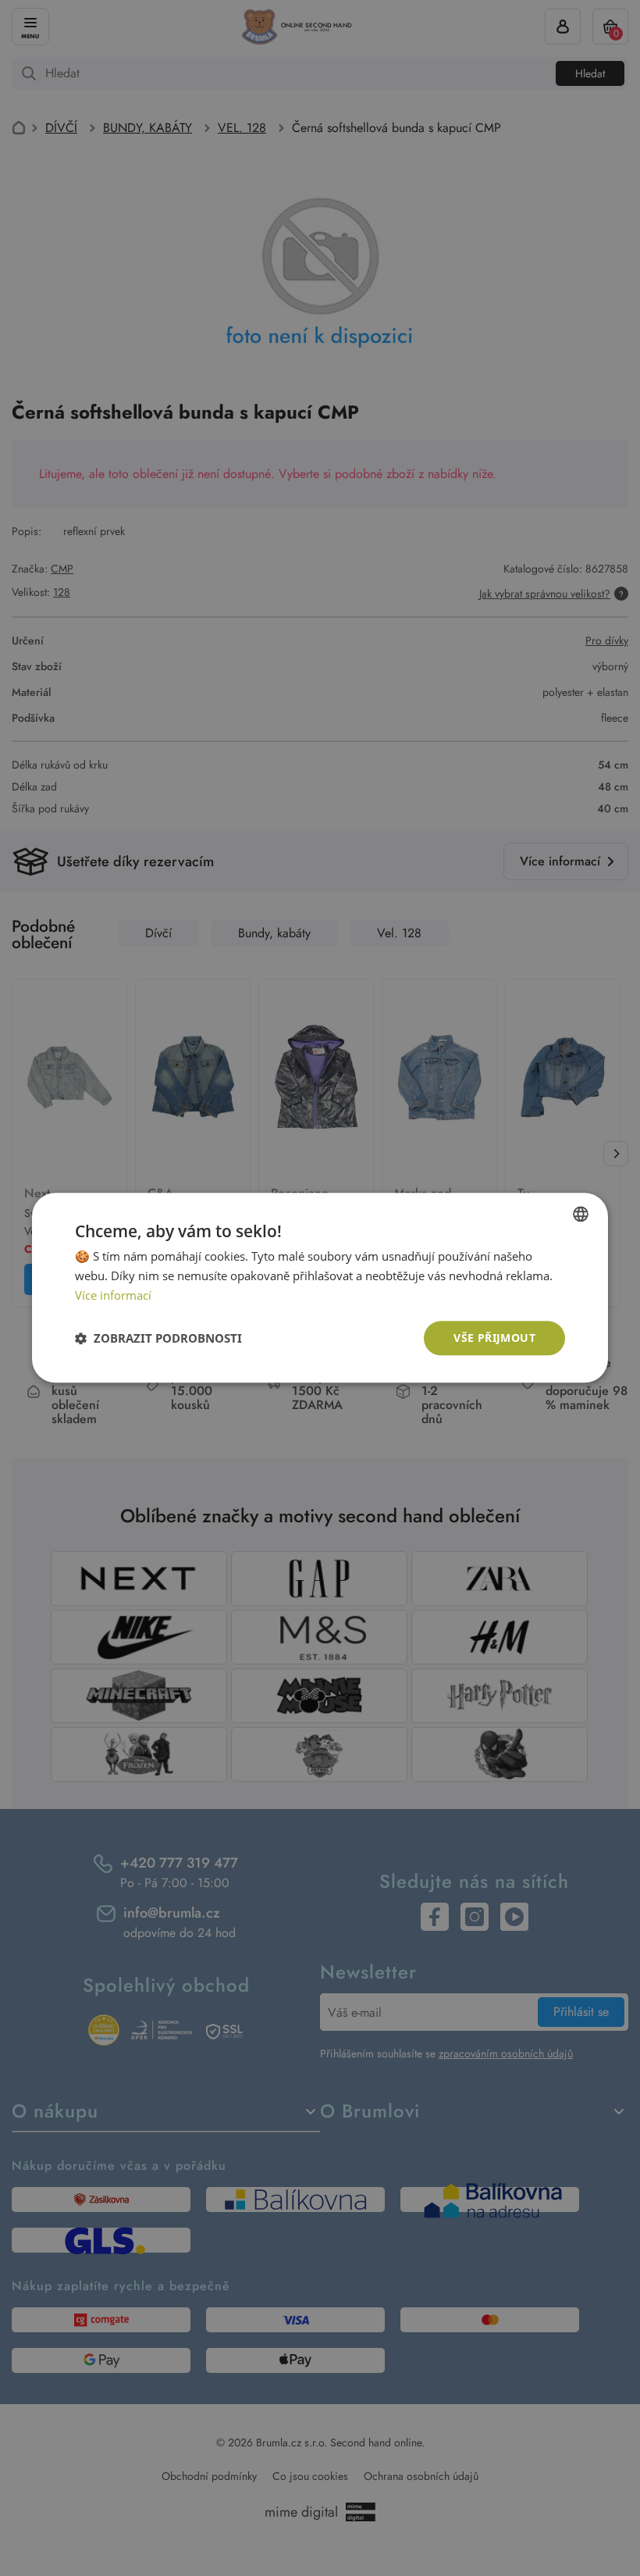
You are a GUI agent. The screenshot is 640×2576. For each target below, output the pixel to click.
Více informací (113, 1295)
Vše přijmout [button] (494, 1338)
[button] (158, 1338)
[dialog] (320, 1288)
